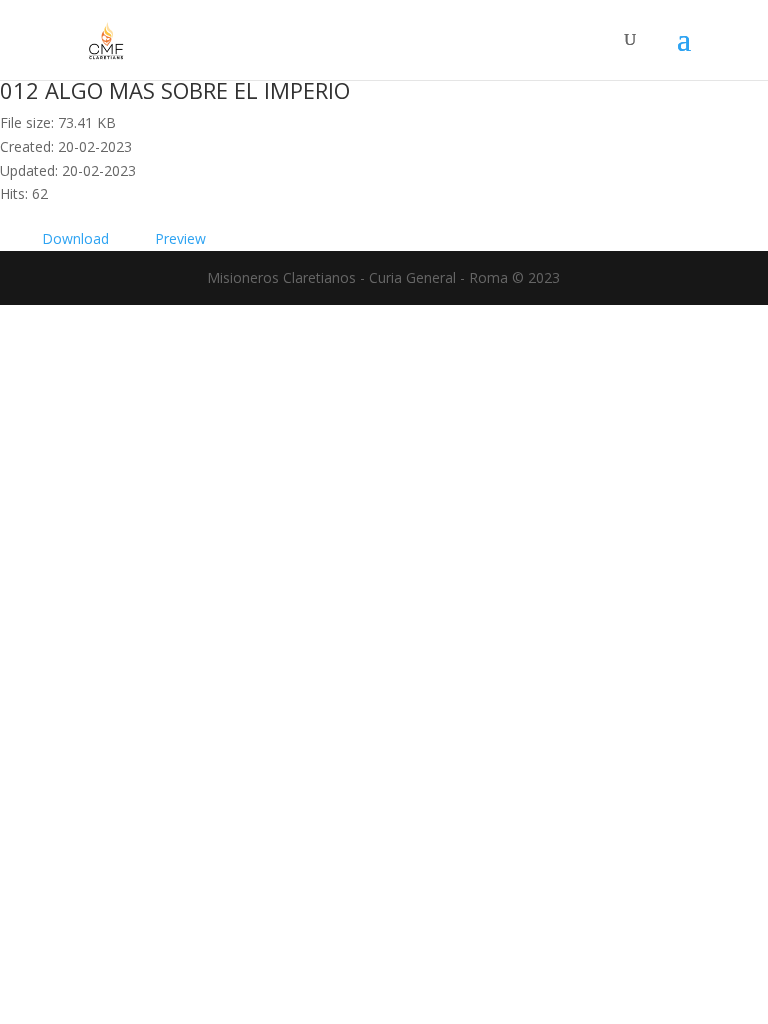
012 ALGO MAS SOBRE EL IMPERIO (175, 90)
